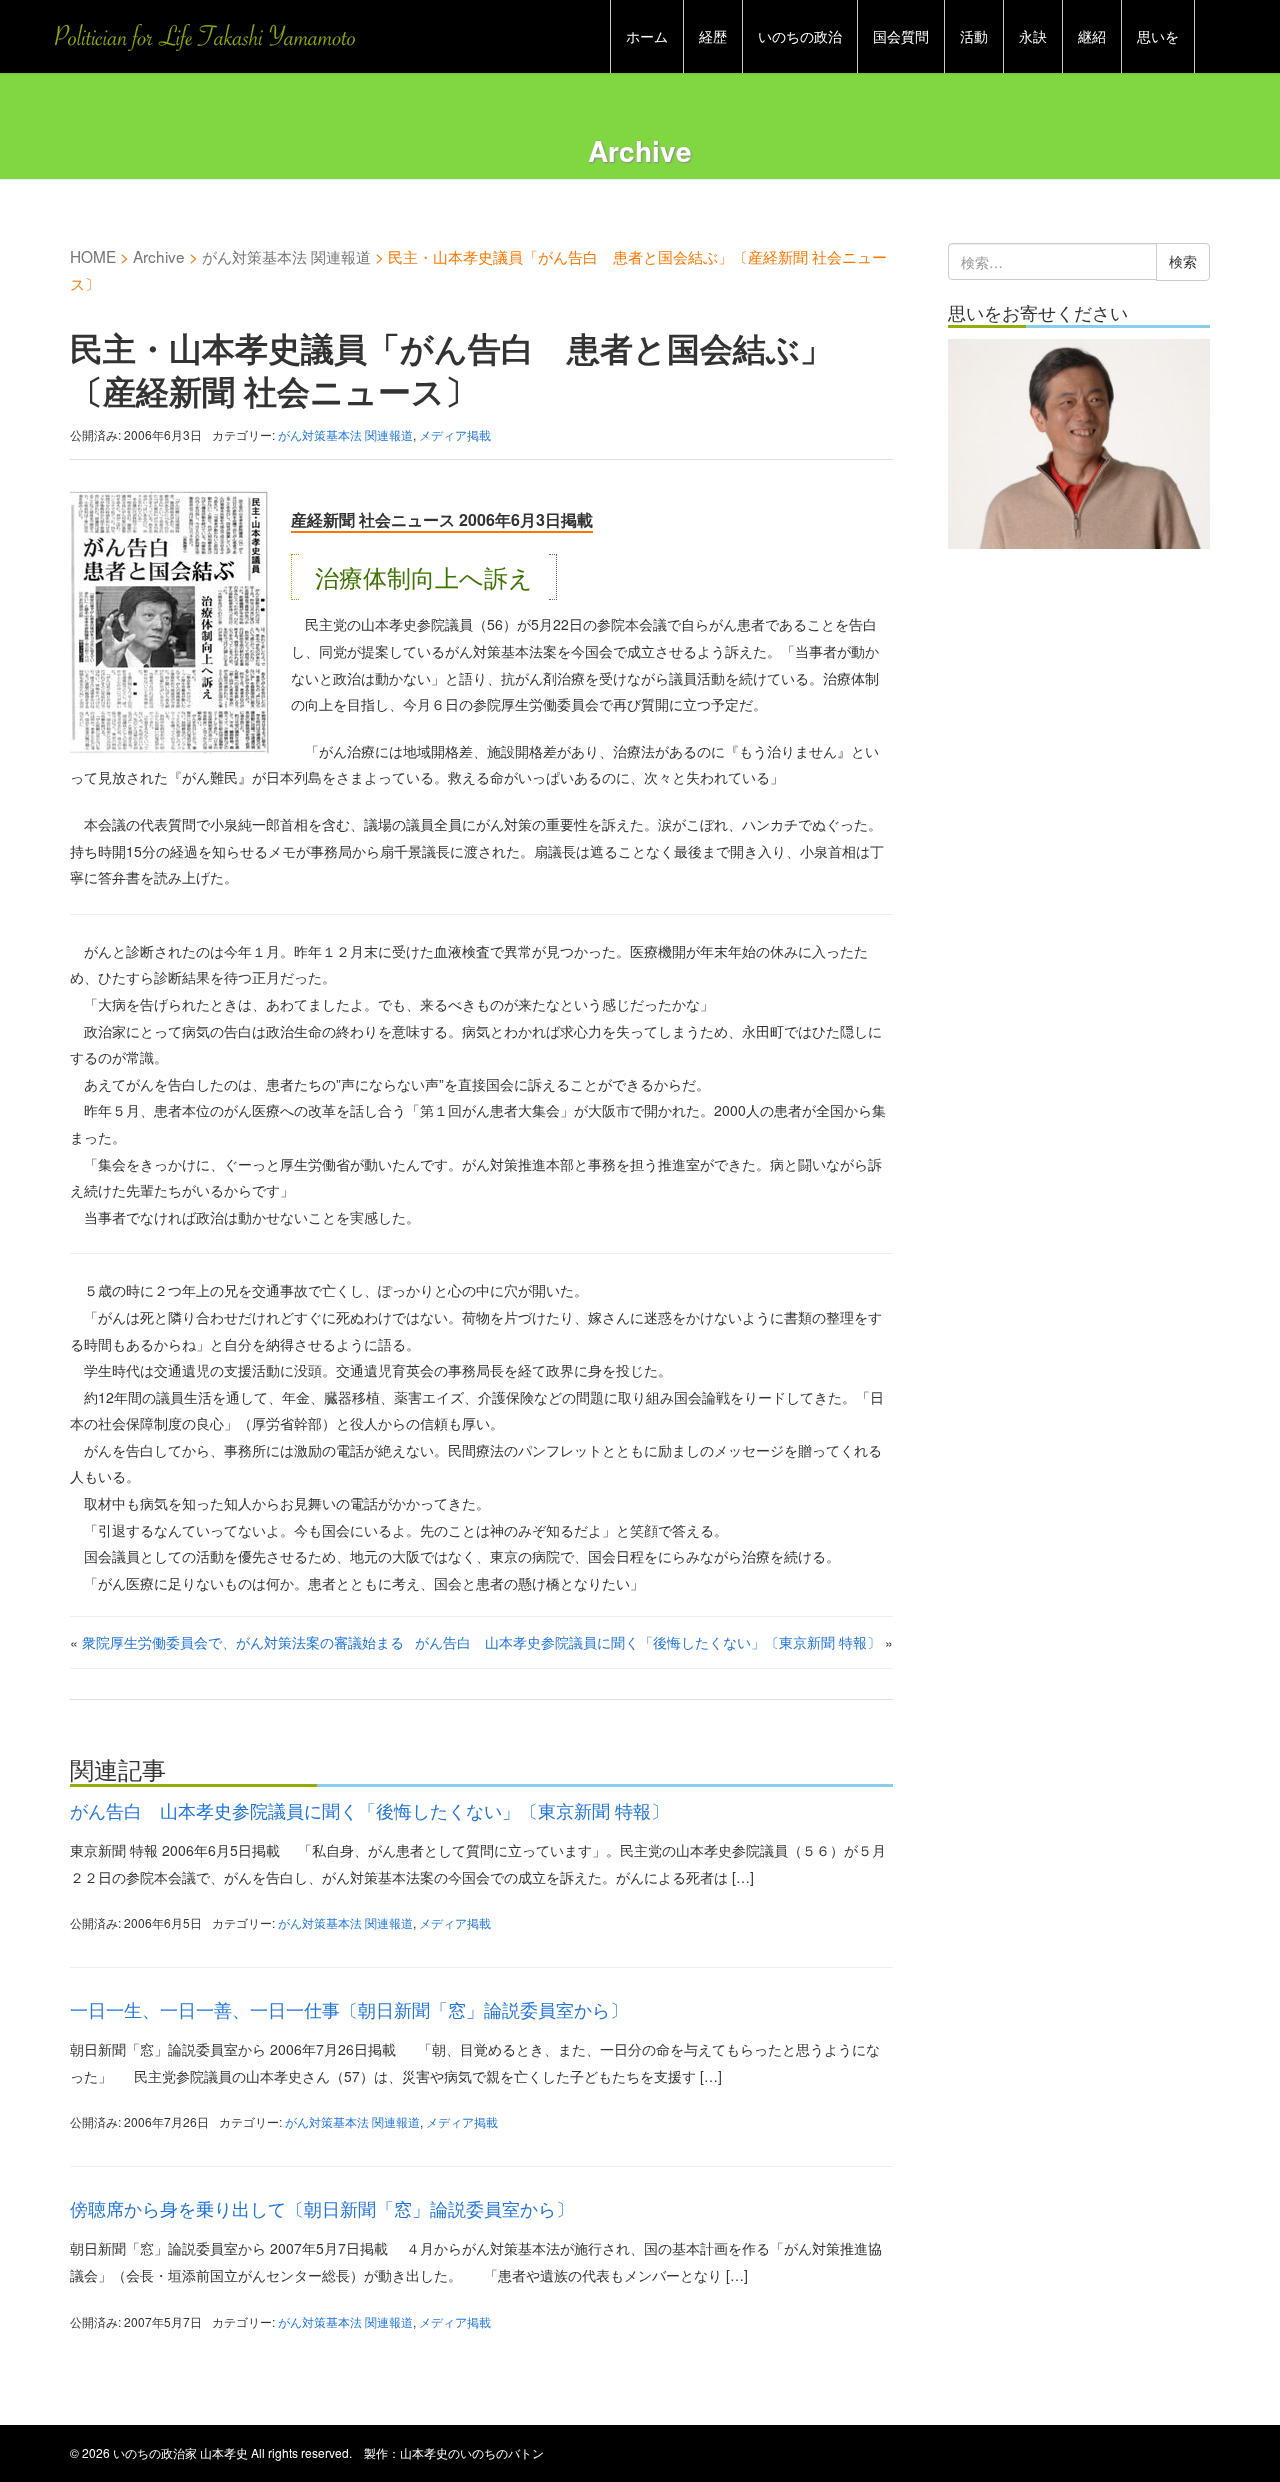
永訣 (1033, 36)
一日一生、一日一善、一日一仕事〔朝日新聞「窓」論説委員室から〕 (349, 2009)
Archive (159, 256)
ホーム (647, 36)
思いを (1158, 36)
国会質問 (901, 36)
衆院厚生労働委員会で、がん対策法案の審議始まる (243, 1642)
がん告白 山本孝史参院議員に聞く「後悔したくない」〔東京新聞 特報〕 (648, 1642)
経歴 (713, 36)
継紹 (1092, 36)
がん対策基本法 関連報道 (286, 256)
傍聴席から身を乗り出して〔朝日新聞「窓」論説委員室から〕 (322, 2208)
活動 (974, 36)
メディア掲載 (455, 434)
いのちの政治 (800, 36)
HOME (93, 256)
